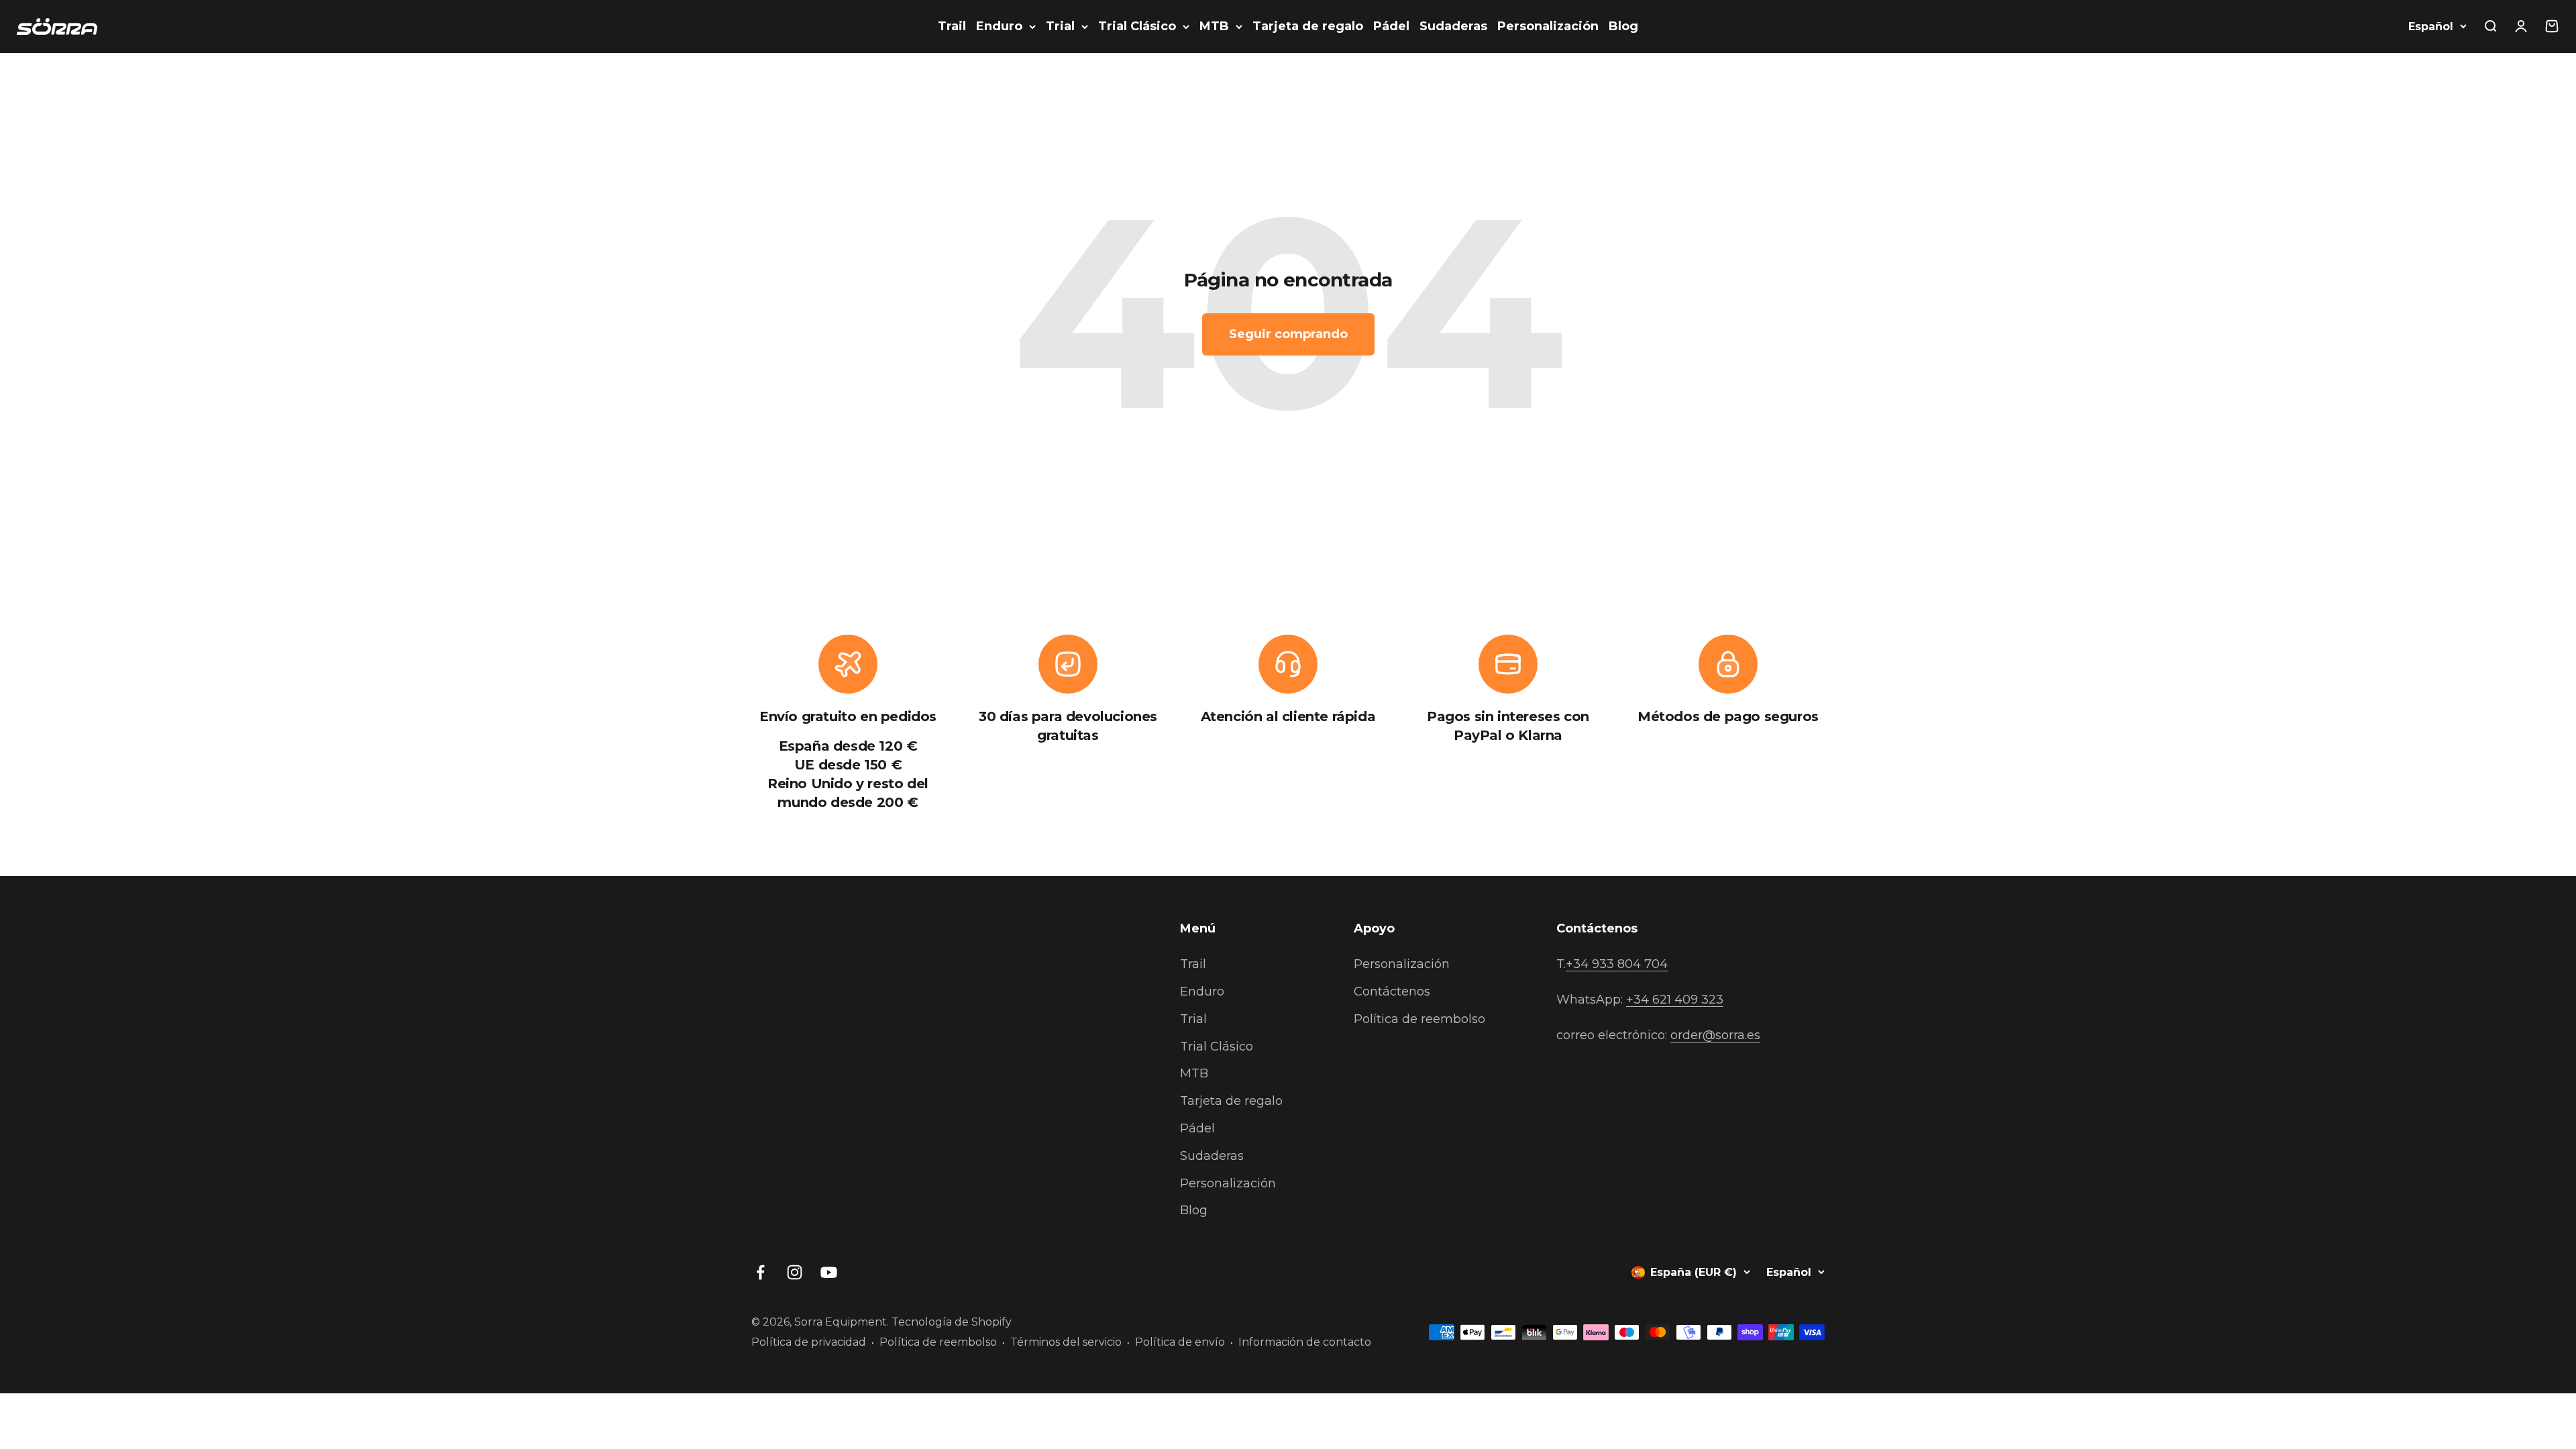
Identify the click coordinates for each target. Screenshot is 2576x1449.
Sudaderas (1453, 26)
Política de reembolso (1419, 1019)
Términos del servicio (1066, 1342)
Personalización (1548, 26)
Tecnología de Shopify (952, 1322)
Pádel (1391, 26)
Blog (1623, 26)
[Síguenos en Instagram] (795, 1272)
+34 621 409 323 (1675, 1000)
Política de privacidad (809, 1342)
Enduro (999, 26)
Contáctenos (1392, 991)
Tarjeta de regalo (1308, 26)
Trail (952, 26)
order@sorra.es (1715, 1035)
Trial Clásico (1137, 26)
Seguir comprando (1288, 334)
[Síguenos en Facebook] (760, 1272)
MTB (1214, 26)
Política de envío (1180, 1342)
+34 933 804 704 (1617, 964)
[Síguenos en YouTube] (829, 1272)
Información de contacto (1305, 1342)
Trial (1060, 26)
